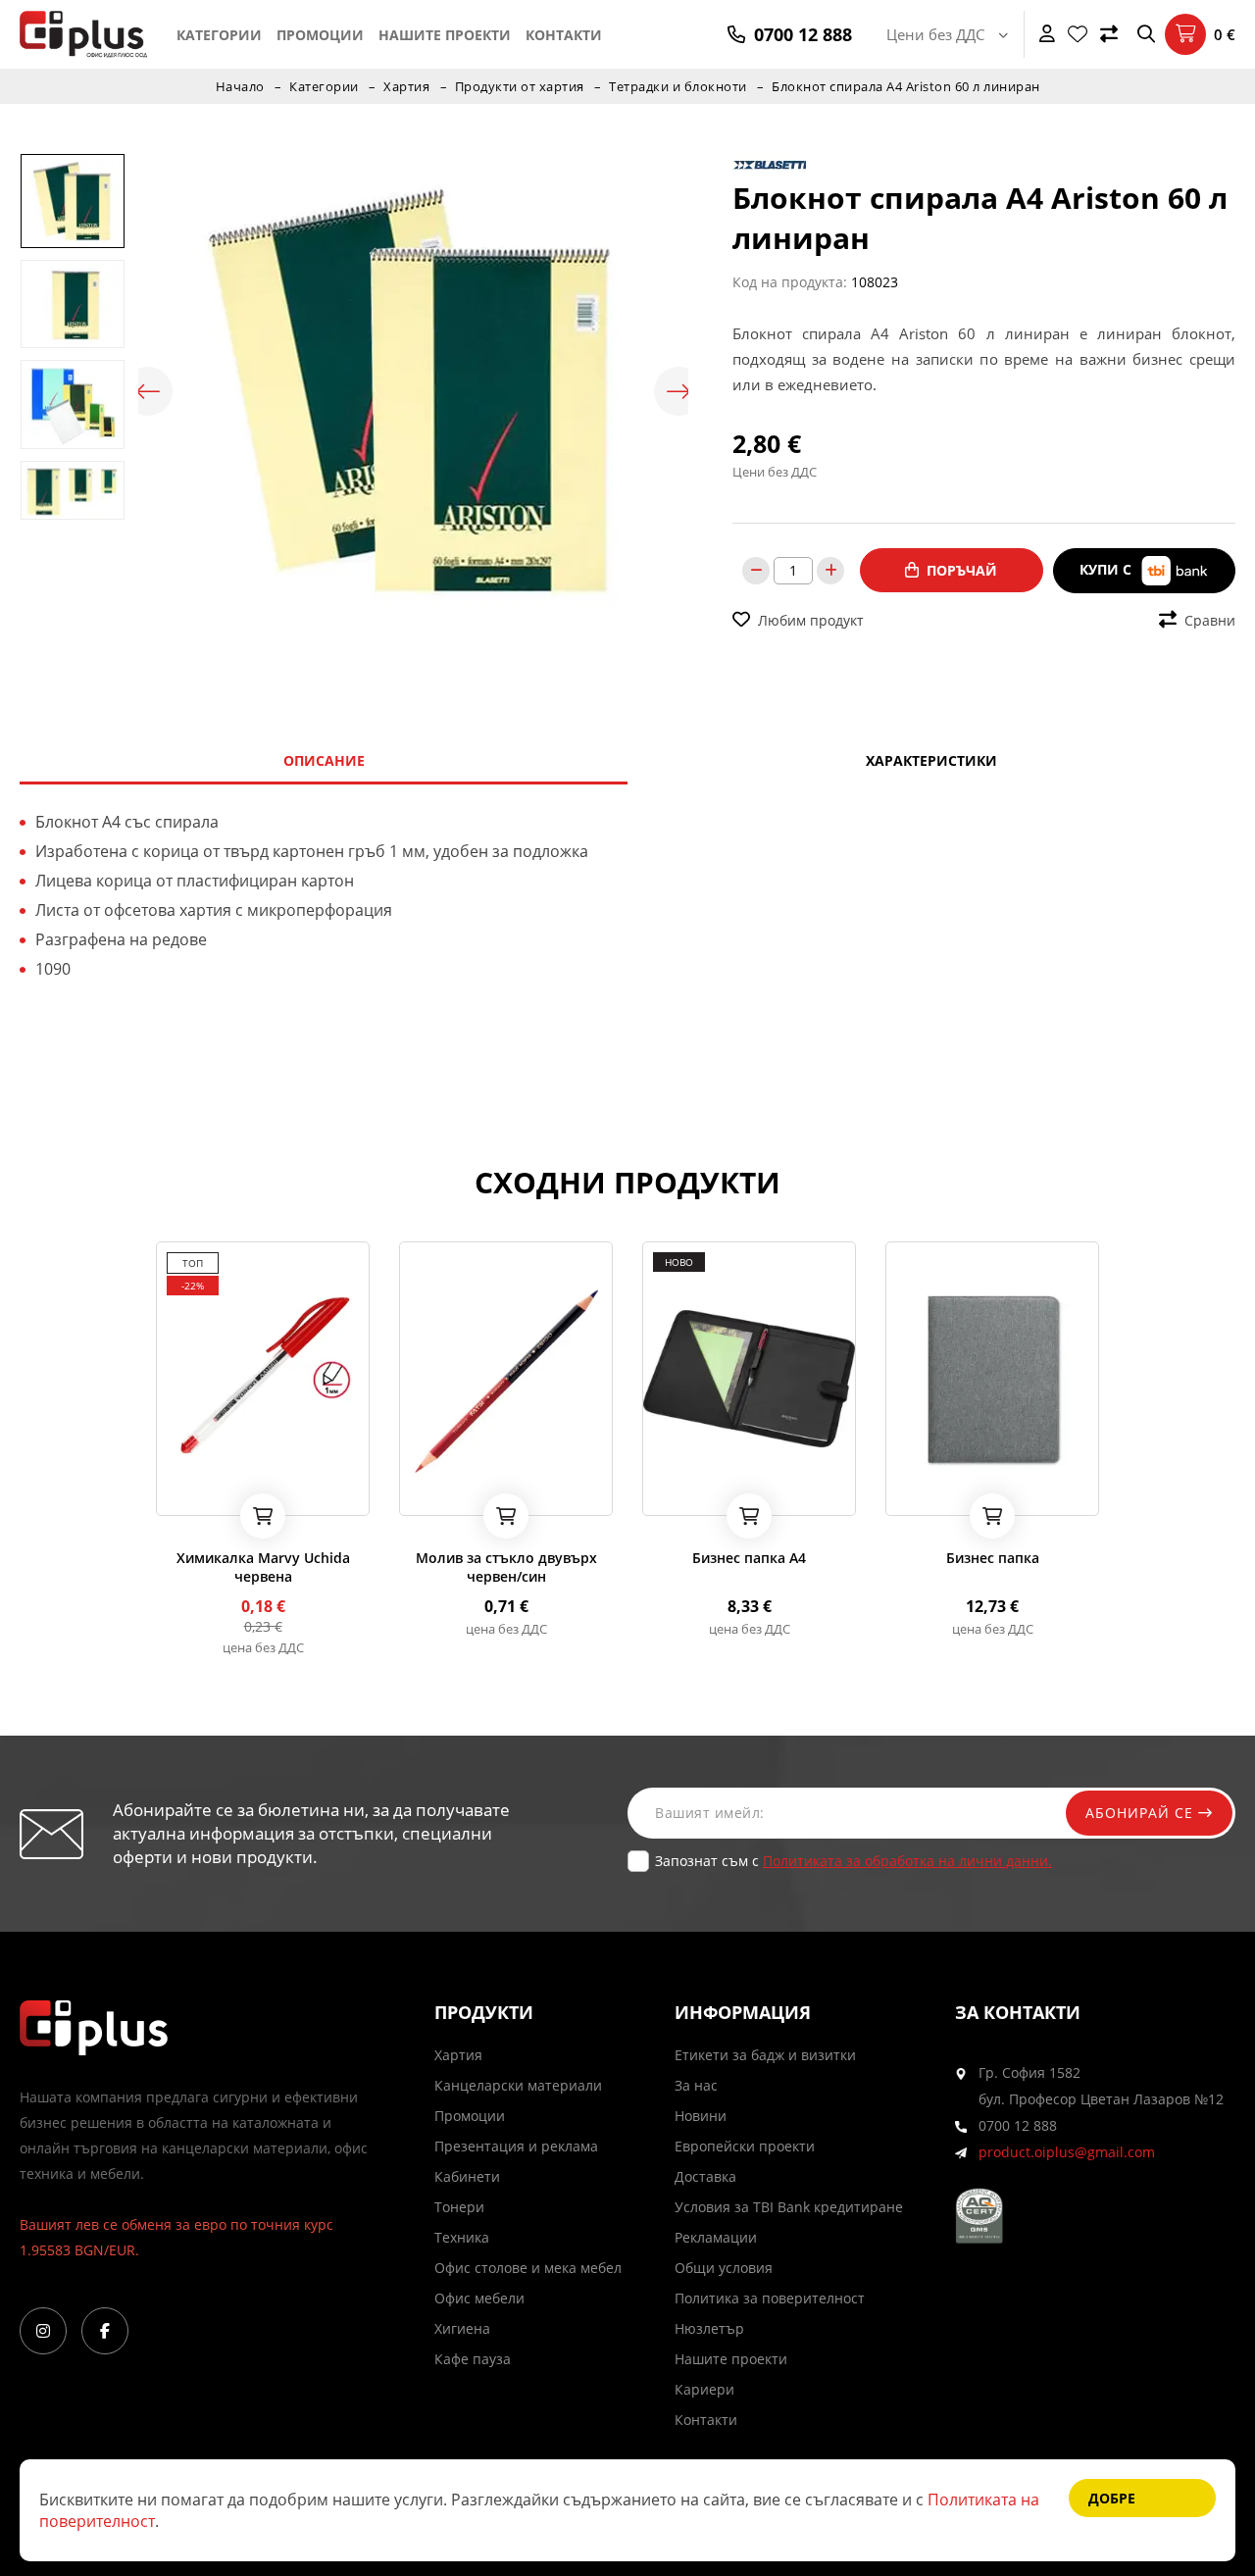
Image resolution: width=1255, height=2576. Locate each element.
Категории (219, 35)
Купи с (1107, 569)
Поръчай (962, 570)
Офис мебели (479, 2298)
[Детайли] (226, 1494)
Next (678, 391)
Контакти (564, 35)
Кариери (704, 2389)
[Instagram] (43, 2331)
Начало (240, 86)
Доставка (705, 2176)
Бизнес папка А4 (749, 1558)
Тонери (459, 2207)
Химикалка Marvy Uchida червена (263, 1567)
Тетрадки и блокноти (678, 86)
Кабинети (467, 2176)
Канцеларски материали (518, 2085)
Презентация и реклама (516, 2146)
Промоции (320, 35)
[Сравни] (1109, 34)
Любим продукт (811, 620)
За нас (696, 2085)
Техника (462, 2237)
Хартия (406, 86)
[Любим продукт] (175, 1494)
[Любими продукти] (1078, 34)
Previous (148, 391)
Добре (1112, 2498)
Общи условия (724, 2268)
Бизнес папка (993, 1558)
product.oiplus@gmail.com (1067, 2152)
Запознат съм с (853, 1861)
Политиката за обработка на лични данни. (907, 1861)
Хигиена (462, 2328)
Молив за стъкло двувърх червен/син (506, 1567)
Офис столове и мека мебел (528, 2268)
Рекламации (716, 2237)
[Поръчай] (263, 1516)
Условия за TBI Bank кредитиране (789, 2207)
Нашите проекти (445, 35)
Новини (701, 2116)
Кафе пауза (473, 2359)
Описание (324, 760)
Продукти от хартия (520, 86)
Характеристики (931, 760)
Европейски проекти (745, 2146)
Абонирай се (1142, 1813)
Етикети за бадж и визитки (765, 2055)
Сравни (1210, 620)
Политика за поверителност (770, 2298)
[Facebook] (105, 2331)
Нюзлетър (709, 2328)
